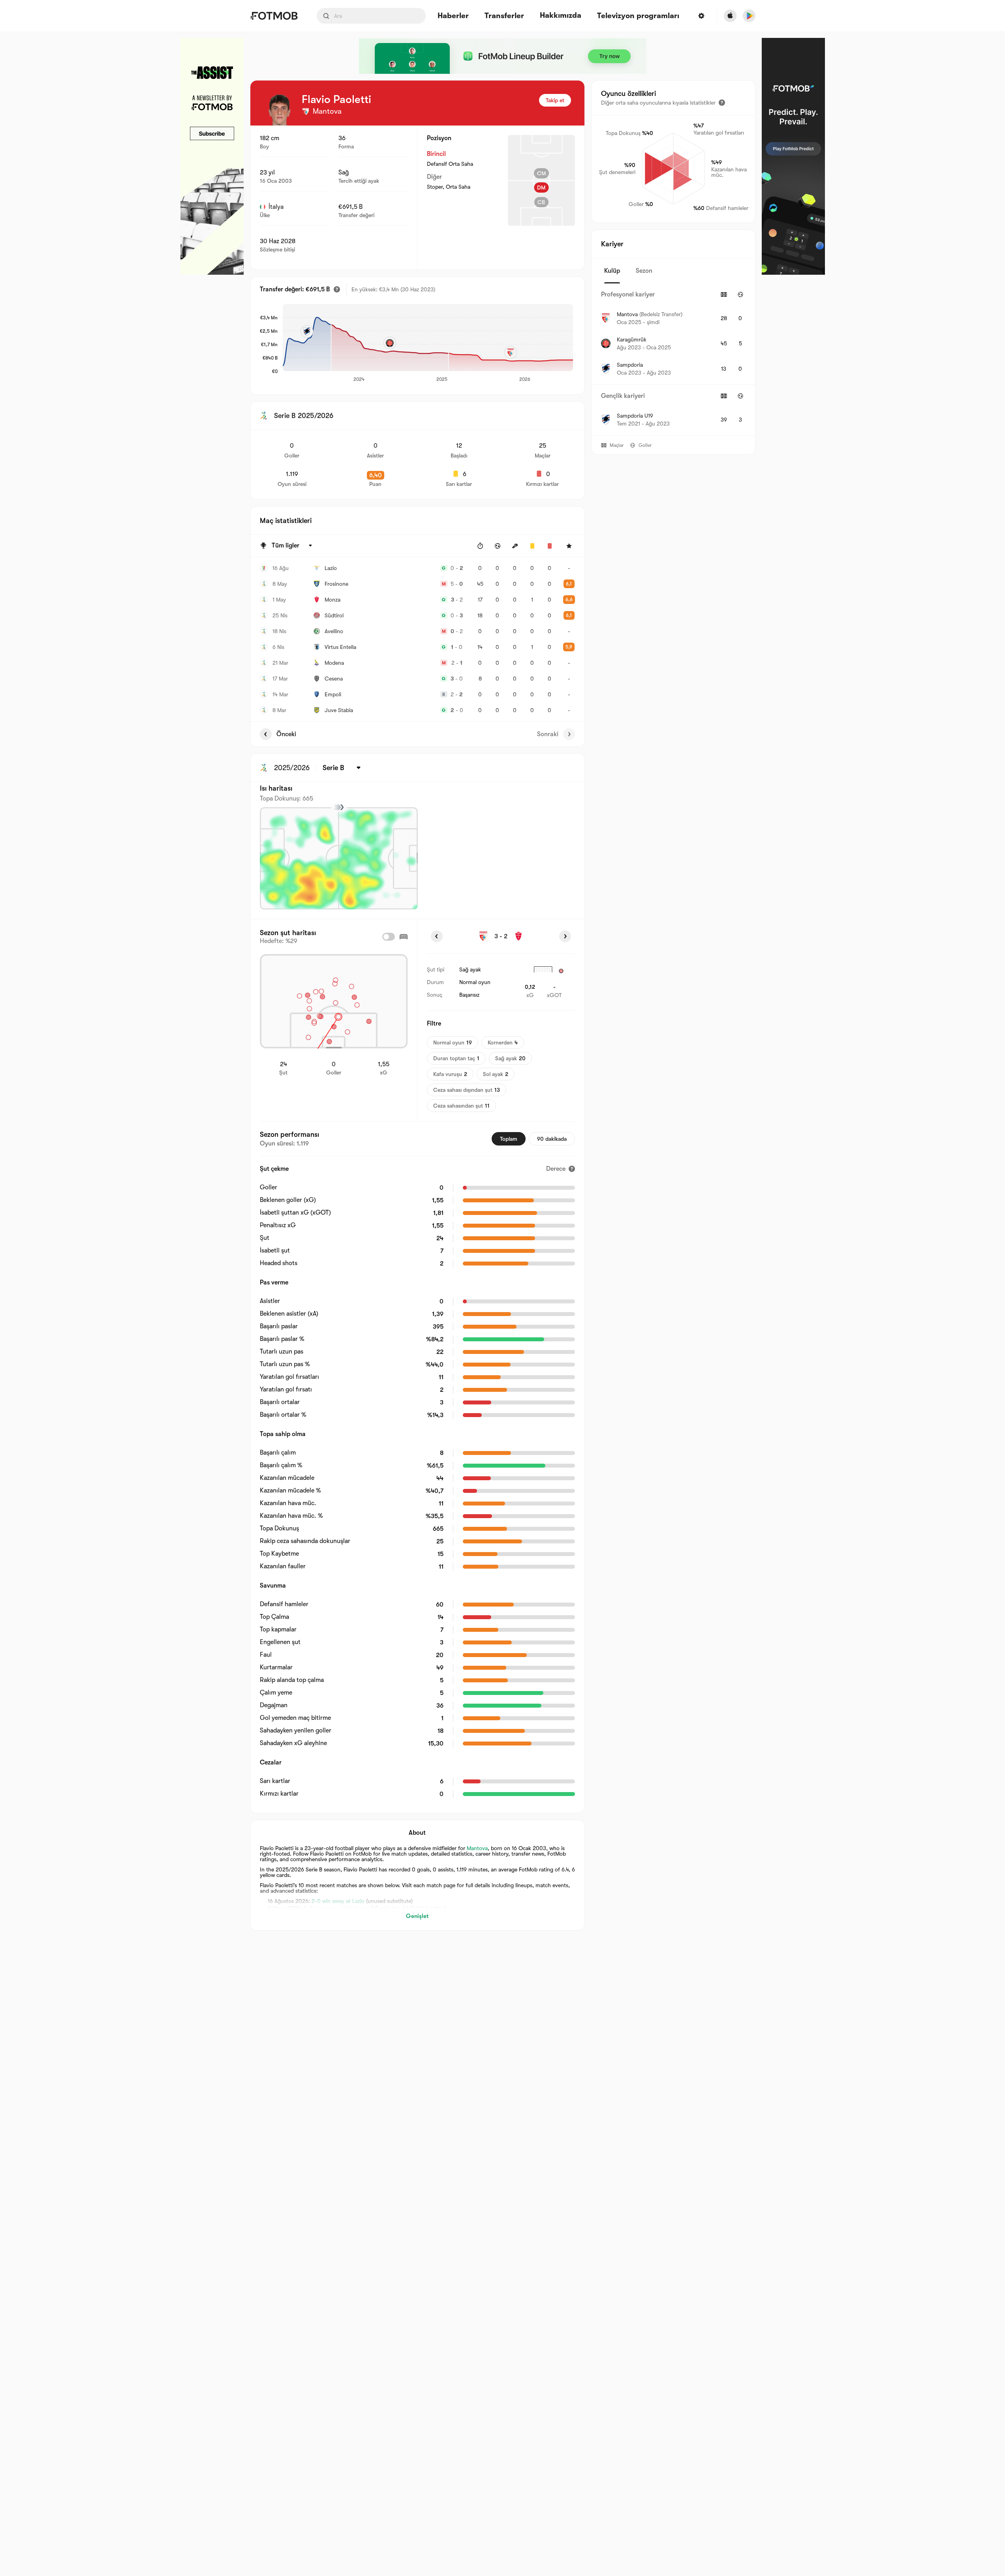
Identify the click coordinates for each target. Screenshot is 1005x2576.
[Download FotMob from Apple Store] (730, 16)
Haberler (453, 16)
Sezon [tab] (644, 271)
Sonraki (548, 734)
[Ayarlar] (701, 16)
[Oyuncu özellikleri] (722, 103)
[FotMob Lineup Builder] (503, 56)
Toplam (509, 1139)
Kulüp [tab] (612, 271)
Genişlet (417, 1916)
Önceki (286, 734)
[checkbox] (389, 937)
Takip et (555, 100)
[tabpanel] (673, 359)
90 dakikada (552, 1139)
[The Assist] (212, 156)
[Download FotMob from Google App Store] (749, 16)
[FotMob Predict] (793, 156)
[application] (428, 343)
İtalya (276, 207)
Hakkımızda (561, 15)
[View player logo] (280, 110)
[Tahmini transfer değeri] (337, 289)
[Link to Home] (274, 16)
